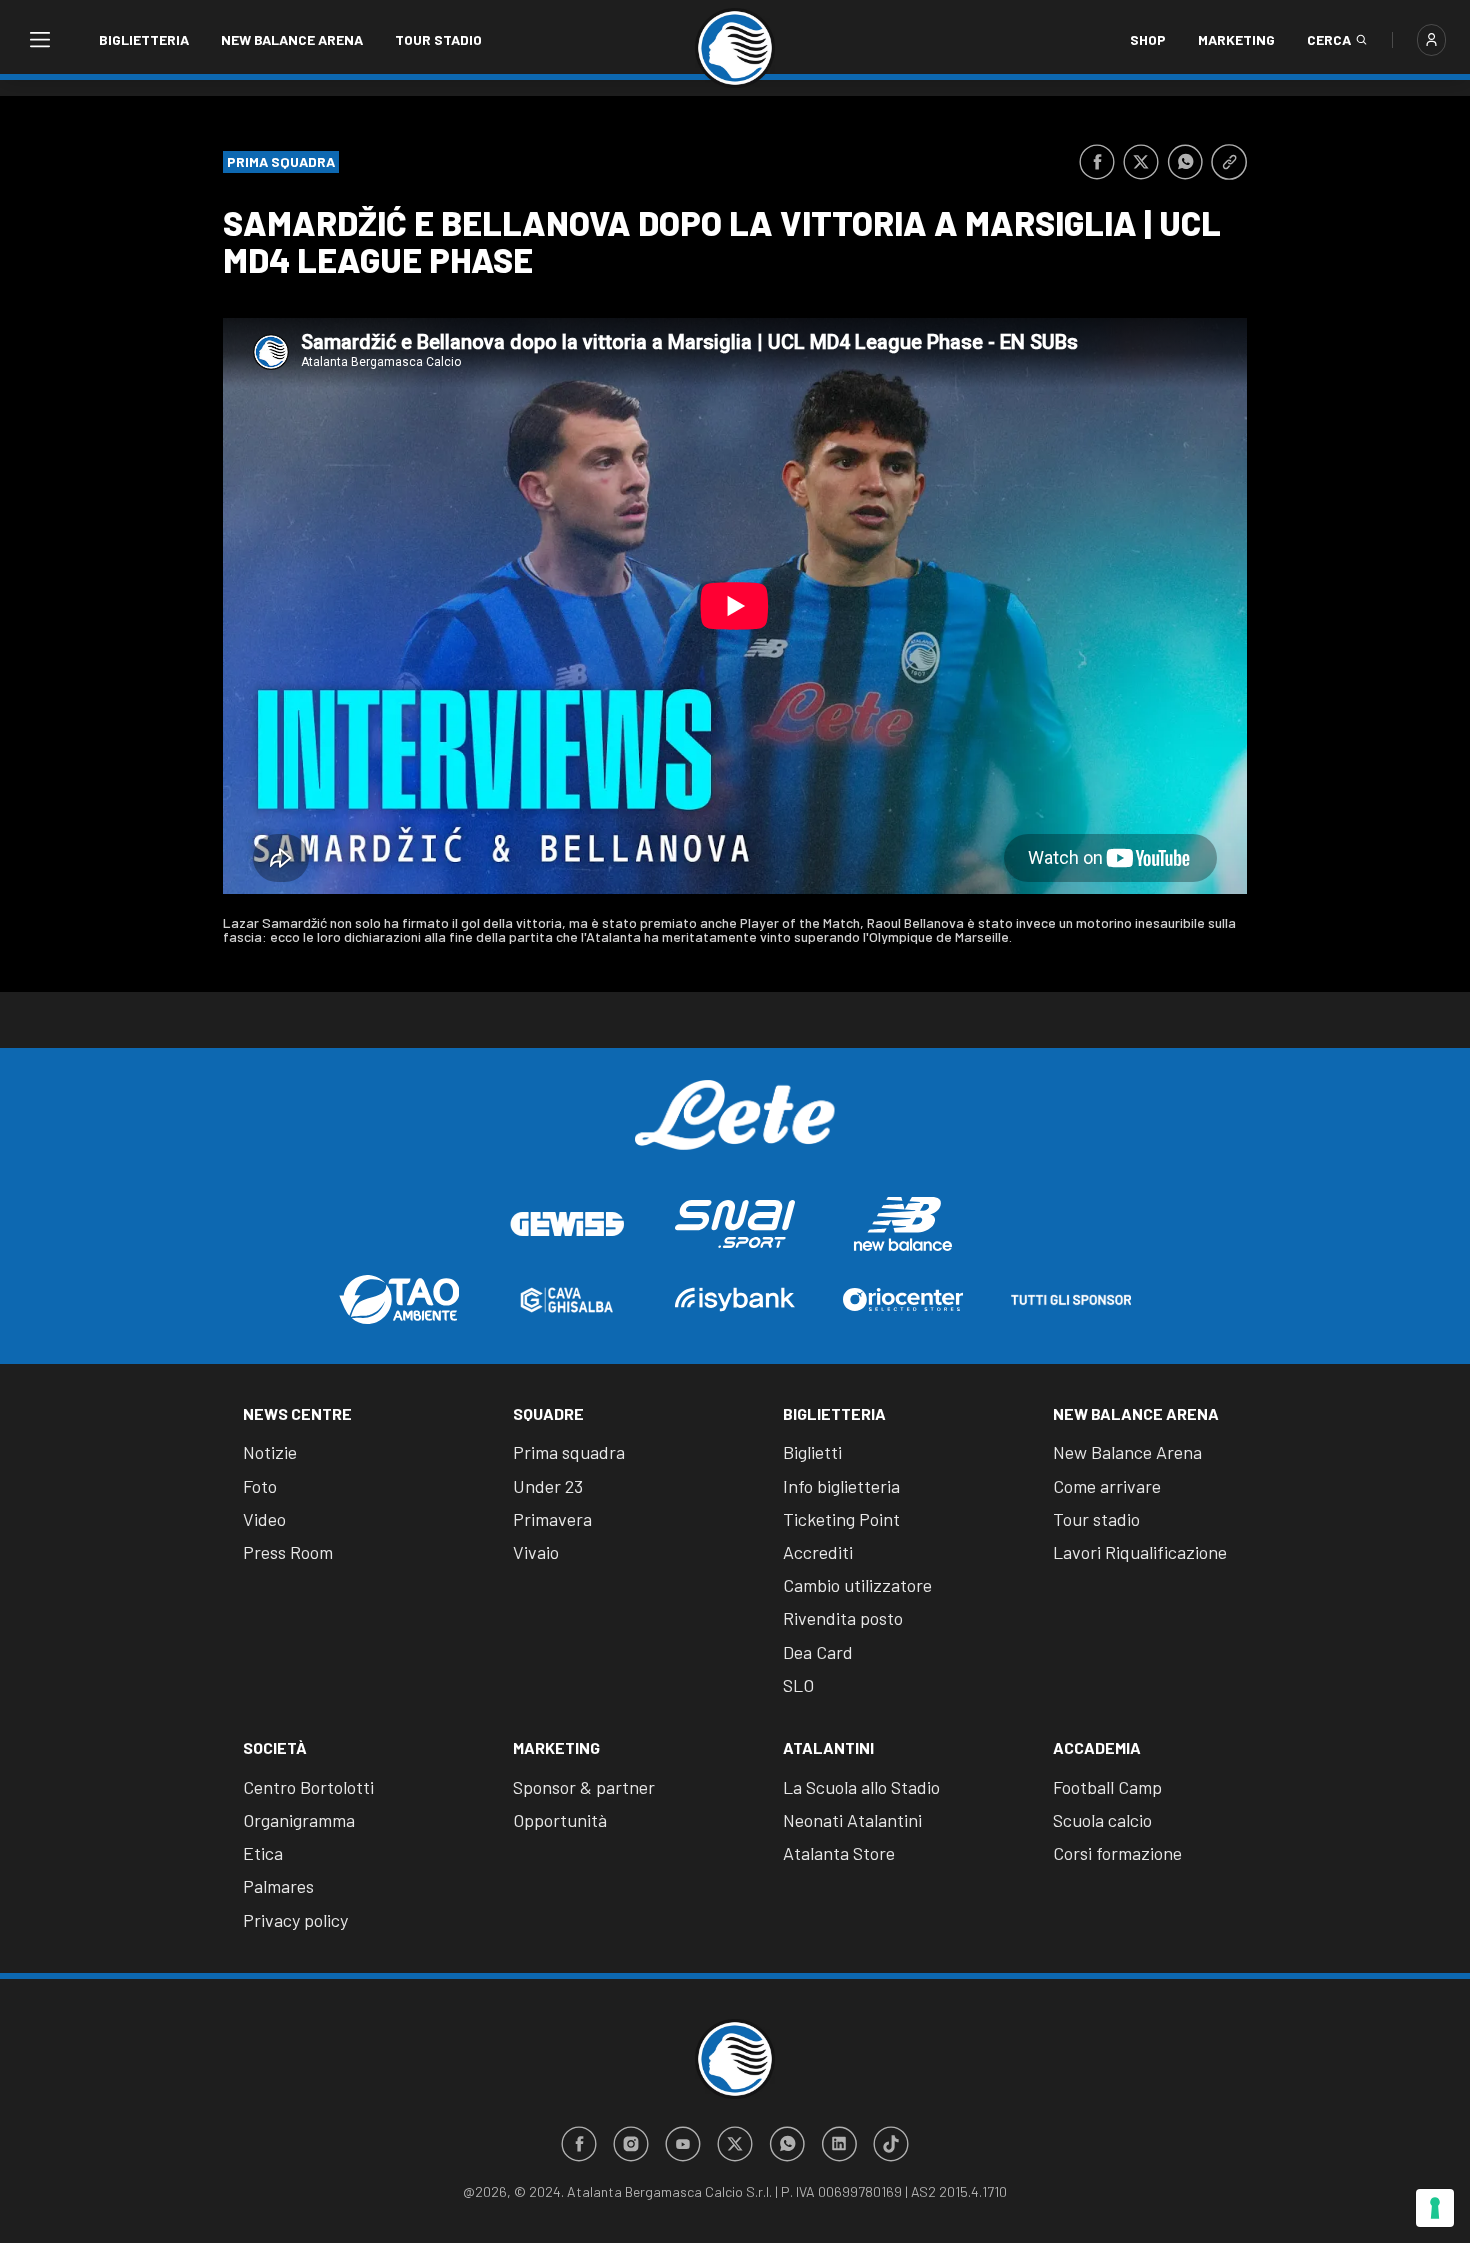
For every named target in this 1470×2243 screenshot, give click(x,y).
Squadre (548, 1413)
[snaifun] (735, 1224)
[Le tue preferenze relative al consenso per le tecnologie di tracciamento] (1435, 2208)
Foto (260, 1486)
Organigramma (299, 1820)
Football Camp (1107, 1787)
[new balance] (903, 1223)
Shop (1148, 39)
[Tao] (399, 1299)
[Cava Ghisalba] (567, 1300)
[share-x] (1141, 162)
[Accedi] (1431, 40)
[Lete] (735, 1130)
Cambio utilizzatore (857, 1585)
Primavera (552, 1519)
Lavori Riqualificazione (1140, 1552)
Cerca (1329, 39)
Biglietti (812, 1452)
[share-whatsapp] (1185, 162)
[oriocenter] (903, 1299)
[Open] (39, 40)
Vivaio (536, 1552)
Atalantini (828, 1747)
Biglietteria (144, 39)
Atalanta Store (839, 1853)
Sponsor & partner (584, 1787)
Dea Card (818, 1652)
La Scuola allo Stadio (861, 1787)
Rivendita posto (843, 1618)
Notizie (270, 1452)
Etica (263, 1853)
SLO (798, 1685)
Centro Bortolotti (308, 1787)
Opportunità (560, 1820)
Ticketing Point (841, 1519)
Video (264, 1519)
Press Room (288, 1552)
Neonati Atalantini (852, 1820)
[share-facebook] (1097, 162)
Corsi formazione (1117, 1853)
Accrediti (818, 1552)
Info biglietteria (841, 1486)
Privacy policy (295, 1920)
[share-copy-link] (1229, 162)
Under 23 (548, 1486)
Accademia (1097, 1747)
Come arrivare (1107, 1486)
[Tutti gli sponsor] (1071, 1300)
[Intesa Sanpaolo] (735, 1299)
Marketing (1236, 39)
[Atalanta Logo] (735, 48)
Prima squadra (569, 1452)
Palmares (278, 1886)
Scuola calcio (1102, 1820)
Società (275, 1747)
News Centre (297, 1413)
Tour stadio (438, 39)
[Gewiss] (567, 1224)
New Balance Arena (292, 39)
